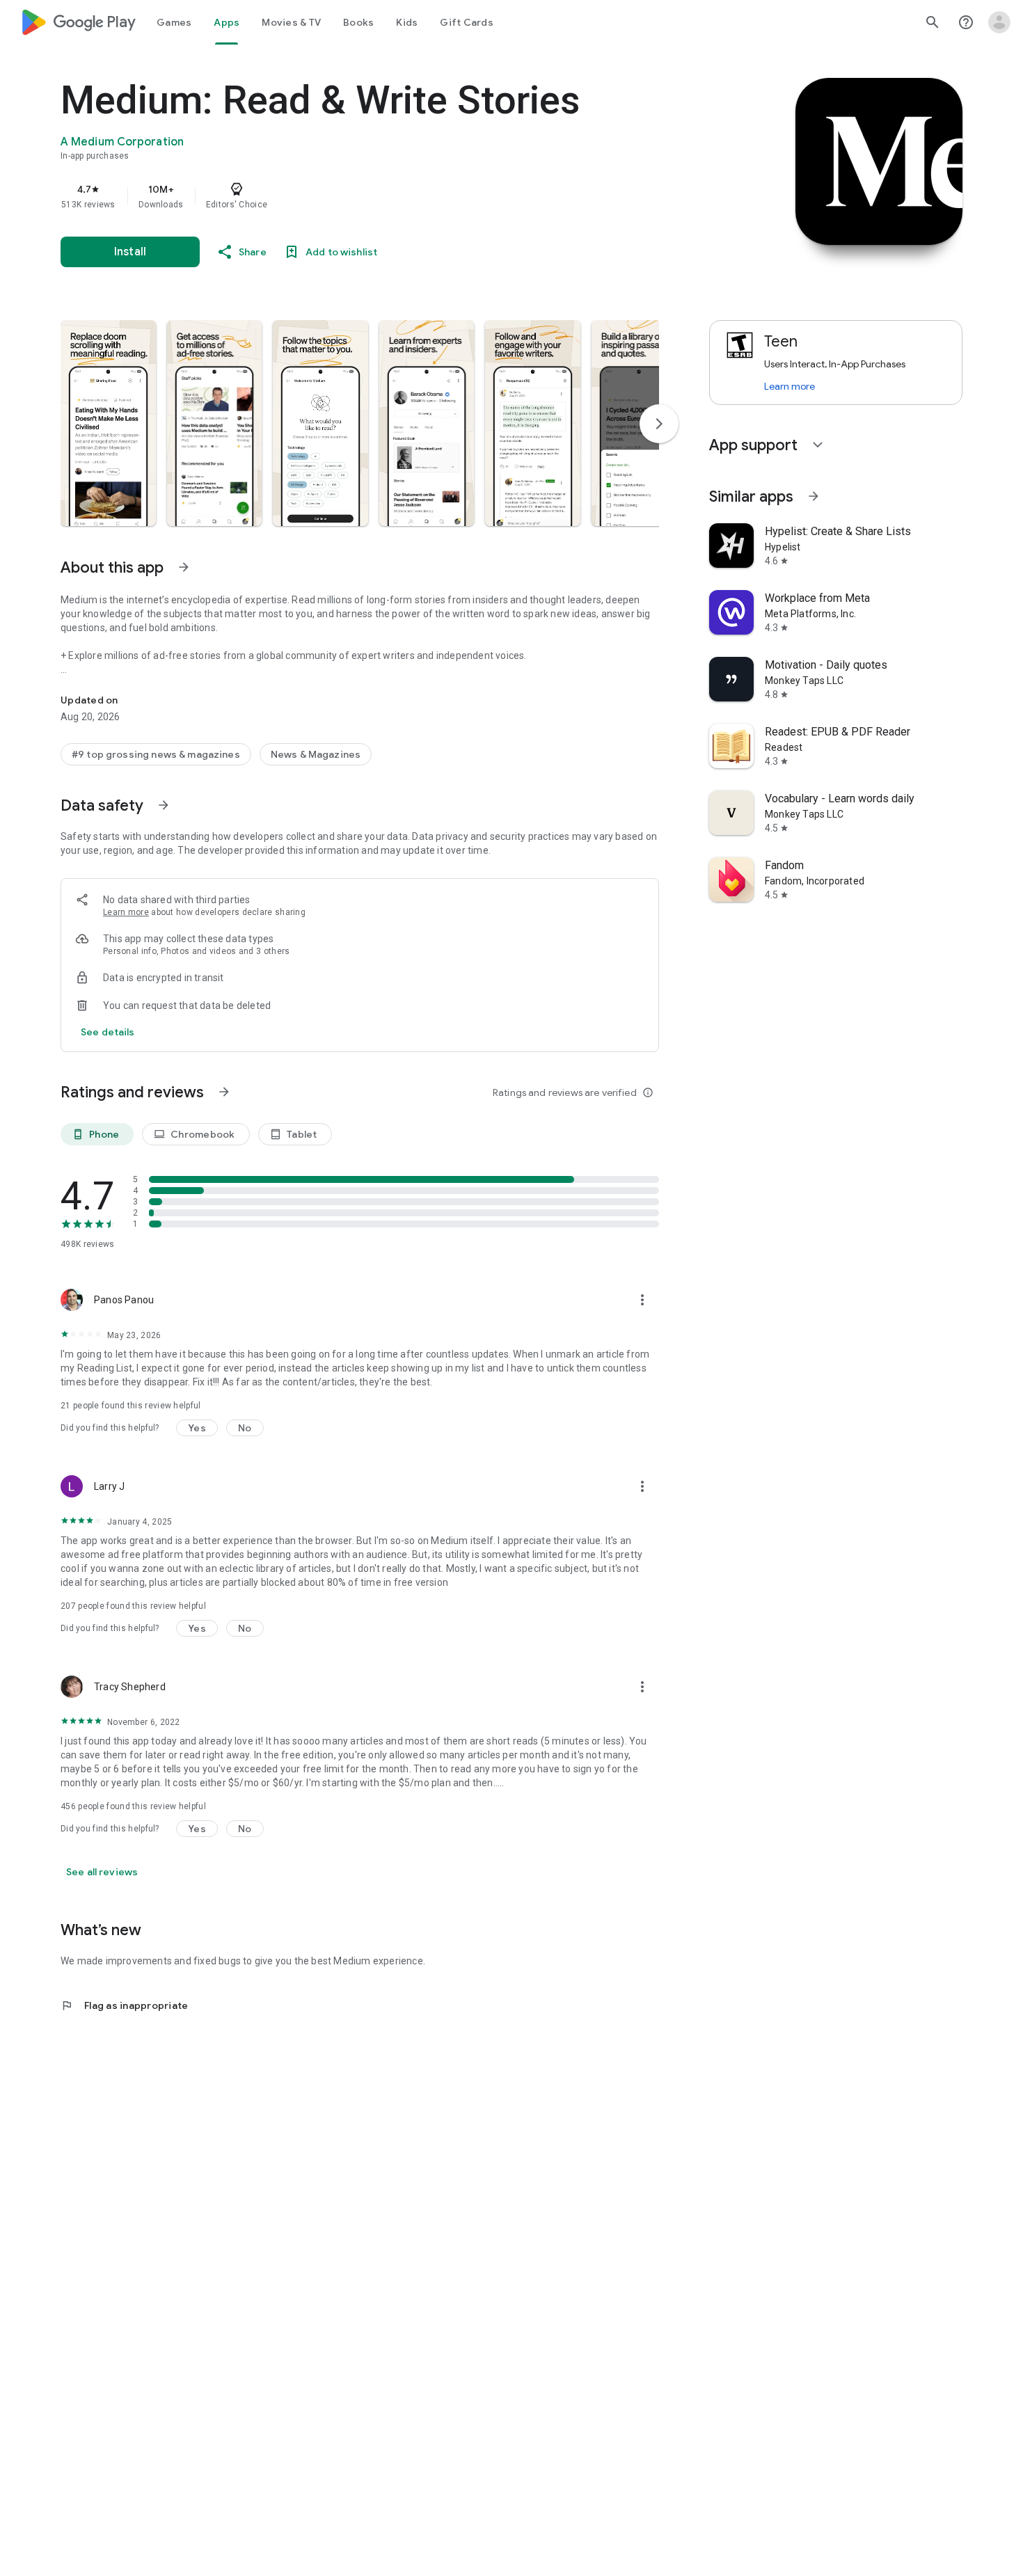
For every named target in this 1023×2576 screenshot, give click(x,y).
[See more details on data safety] (108, 1032)
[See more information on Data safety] (164, 805)
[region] (339, 196)
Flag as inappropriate (124, 2005)
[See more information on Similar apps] (814, 496)
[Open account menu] (999, 22)
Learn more (126, 912)
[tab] (174, 22)
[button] (108, 423)
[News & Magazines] (316, 754)
